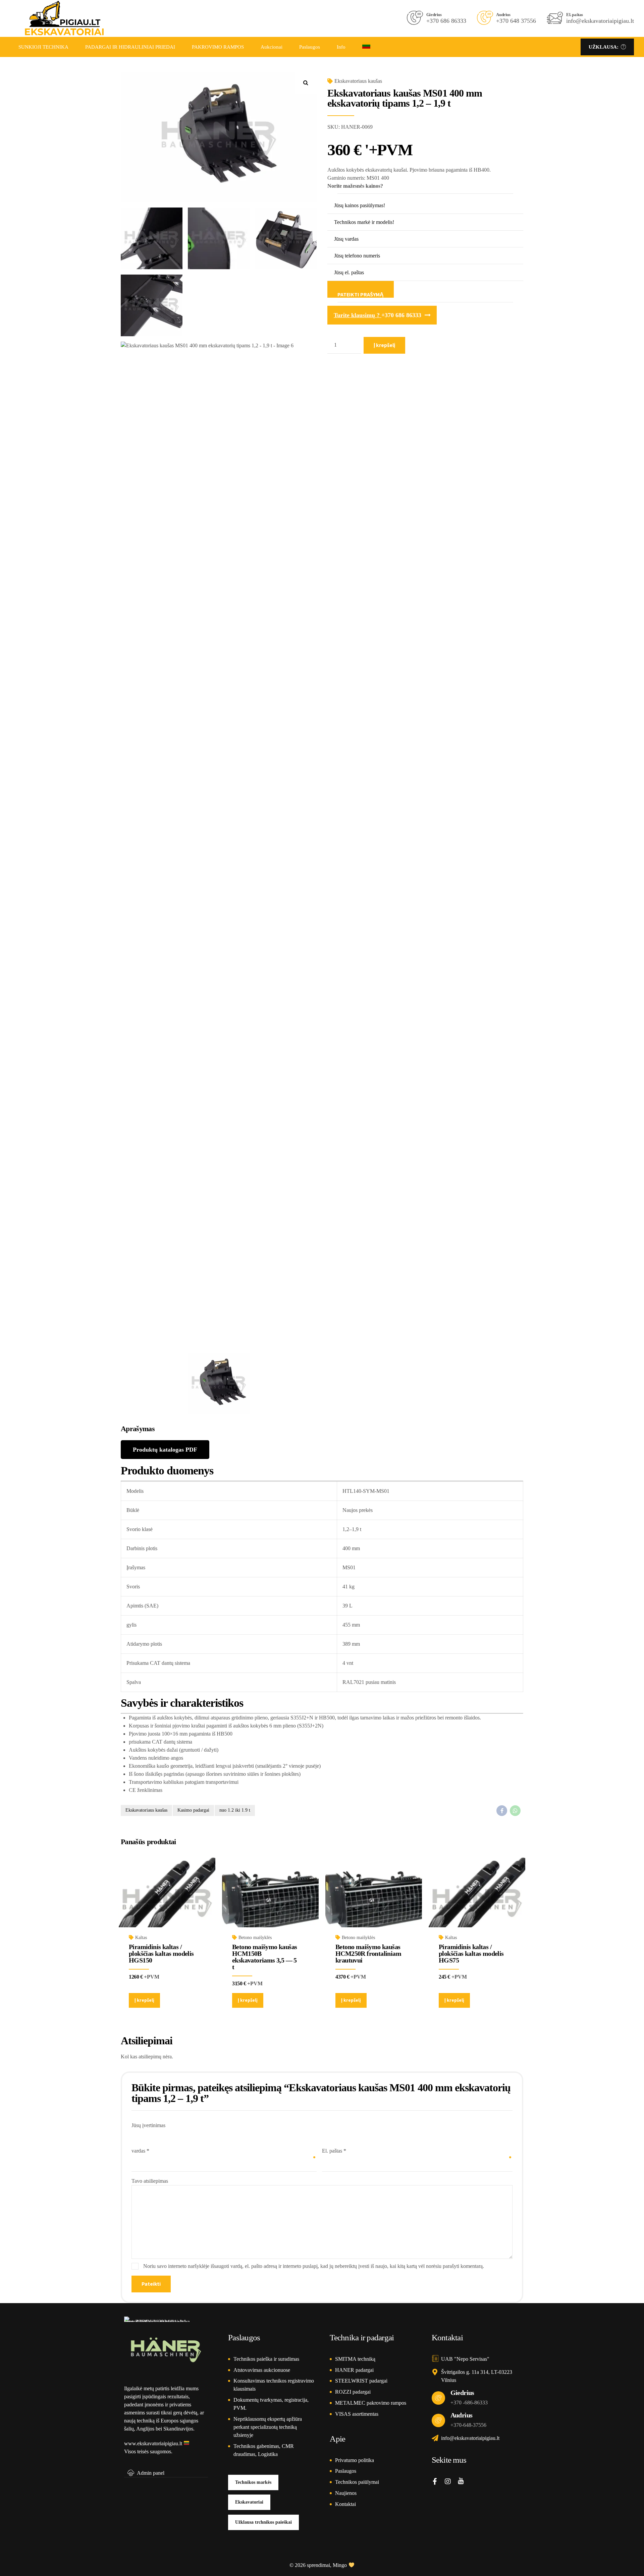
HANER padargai (354, 2370)
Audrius (462, 2415)
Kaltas (141, 1938)
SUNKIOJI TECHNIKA (43, 47)
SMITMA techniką (355, 2359)
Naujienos (346, 2493)
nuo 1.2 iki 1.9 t (235, 1810)
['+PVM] (270, 1901)
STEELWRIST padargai (361, 2381)
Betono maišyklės (255, 1938)
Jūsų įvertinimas (148, 2125)
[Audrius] (438, 2420)
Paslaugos (310, 47)
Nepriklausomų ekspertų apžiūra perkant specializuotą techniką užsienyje (268, 2427)
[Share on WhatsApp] (515, 1811)
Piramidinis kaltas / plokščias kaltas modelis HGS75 (471, 1953)
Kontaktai (345, 2504)
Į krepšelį (384, 345)
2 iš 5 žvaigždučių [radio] (140, 2133)
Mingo (340, 2565)
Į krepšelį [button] (144, 2000)
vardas (140, 2151)
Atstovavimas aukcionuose (262, 2370)
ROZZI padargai (353, 2392)
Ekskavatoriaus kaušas (358, 81)
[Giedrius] (438, 2398)
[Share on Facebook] (502, 1811)
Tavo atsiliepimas (150, 2181)
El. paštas (334, 2151)
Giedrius (462, 2393)
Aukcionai (272, 47)
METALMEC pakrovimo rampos (371, 2403)
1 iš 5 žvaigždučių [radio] (136, 2133)
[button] (306, 83)
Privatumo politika (355, 2460)
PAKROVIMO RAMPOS (218, 47)
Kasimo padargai (193, 1810)
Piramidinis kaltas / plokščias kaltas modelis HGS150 (161, 1953)
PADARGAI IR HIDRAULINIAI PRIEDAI (130, 47)
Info (341, 47)
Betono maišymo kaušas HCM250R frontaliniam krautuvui (368, 1953)
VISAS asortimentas (357, 2414)
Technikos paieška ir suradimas (266, 2359)
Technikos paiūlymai (357, 2482)
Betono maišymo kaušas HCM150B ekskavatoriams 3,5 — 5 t (264, 1957)
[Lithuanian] (366, 47)
